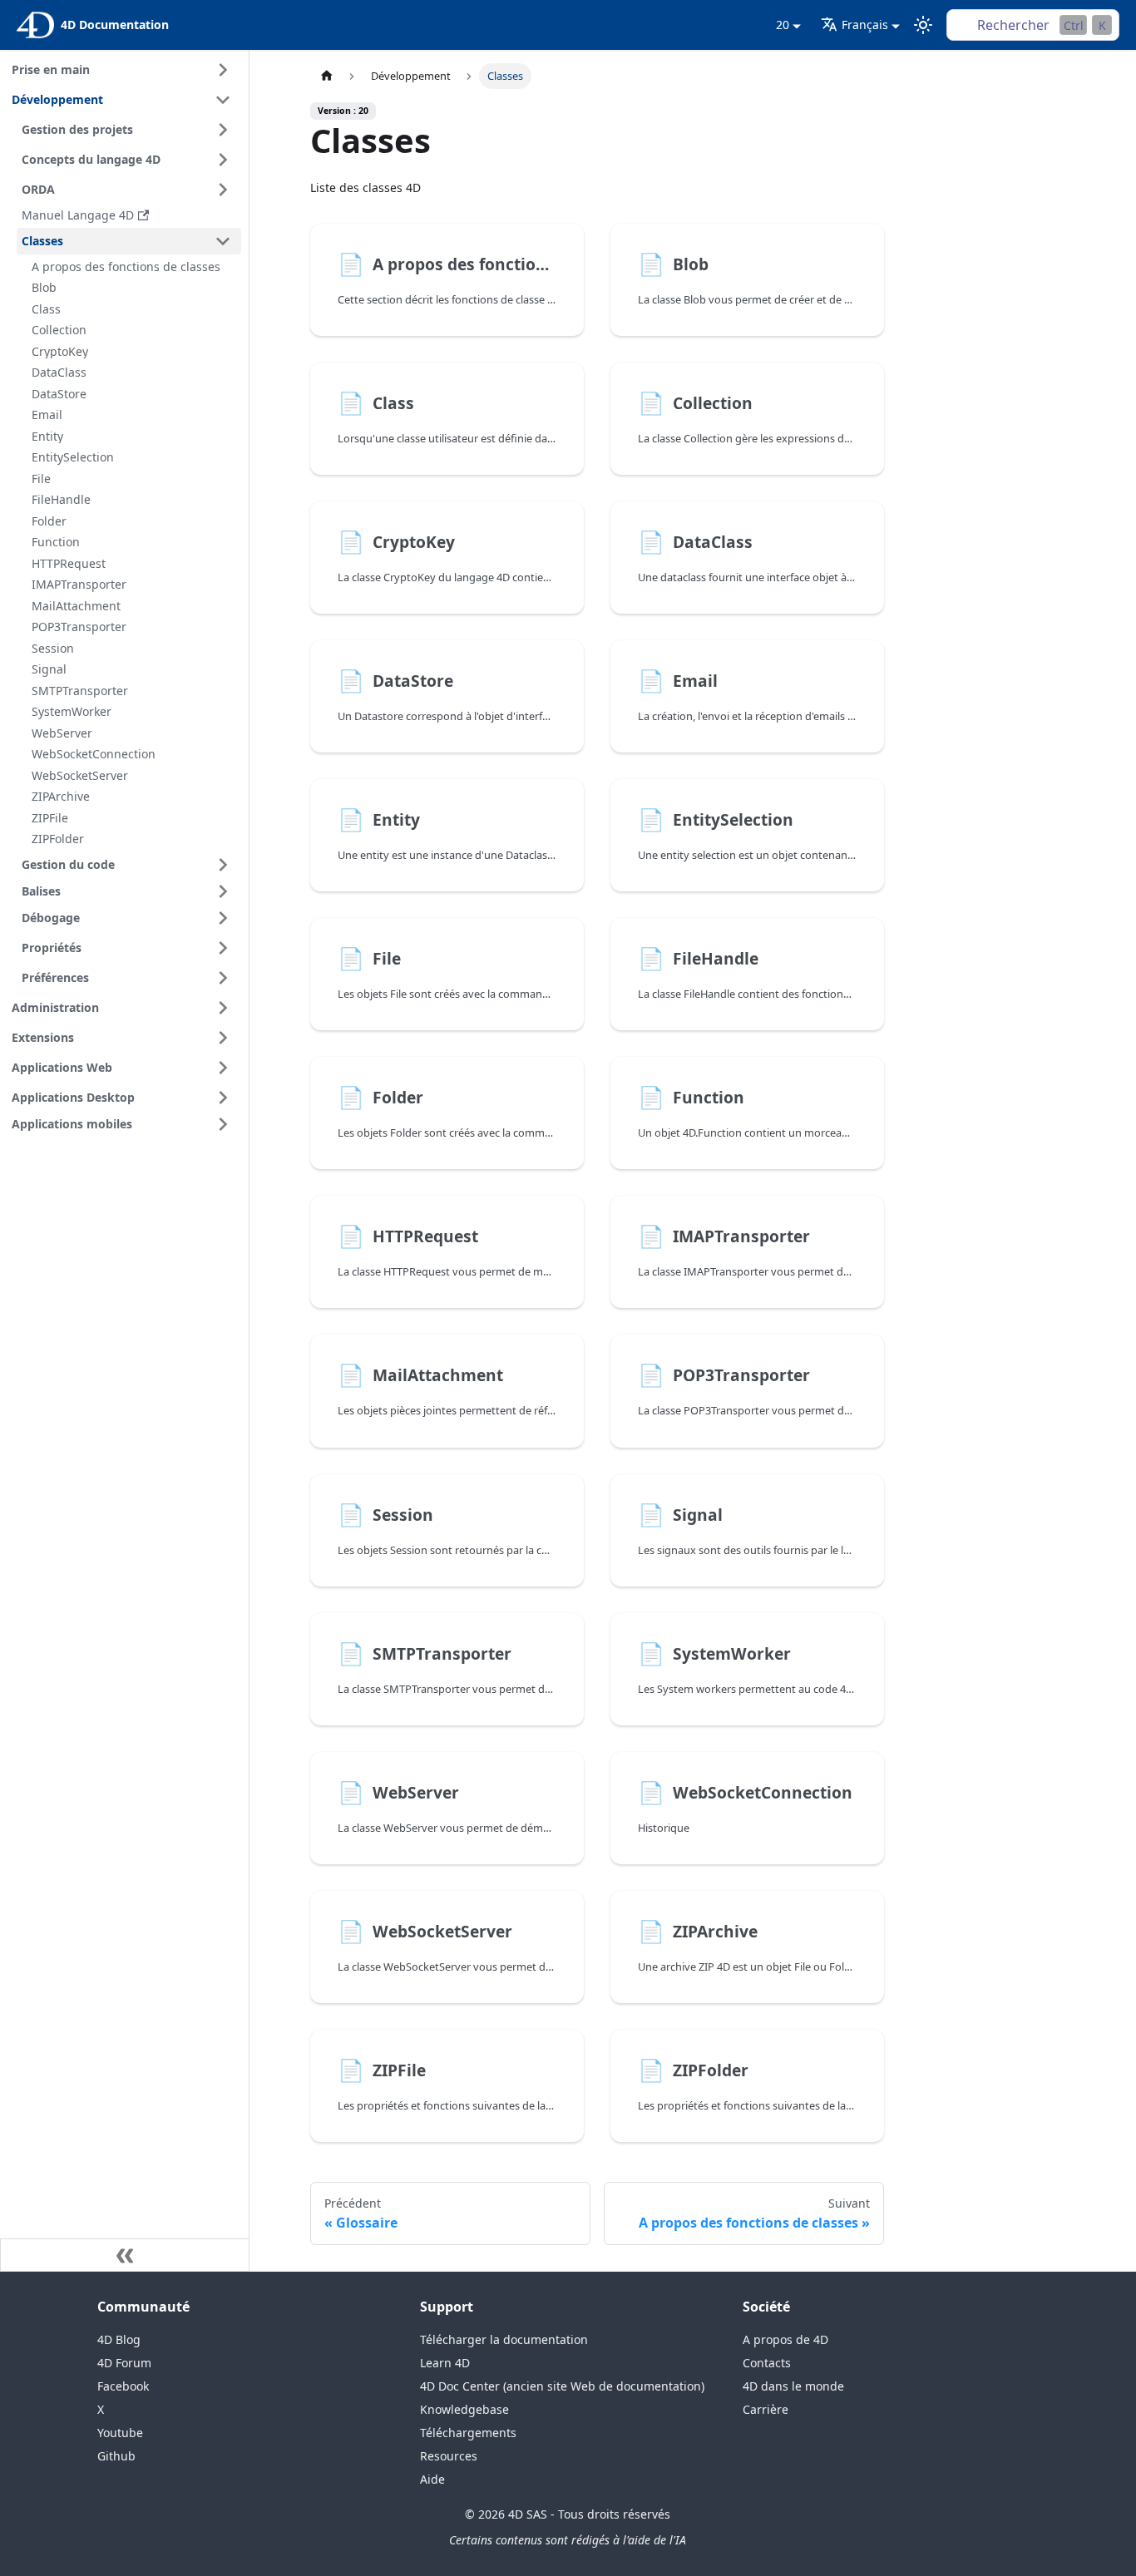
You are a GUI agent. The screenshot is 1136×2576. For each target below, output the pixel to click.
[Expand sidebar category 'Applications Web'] (223, 1068)
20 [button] (783, 25)
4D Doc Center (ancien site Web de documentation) (562, 2386)
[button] (129, 891)
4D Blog (119, 2339)
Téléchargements (468, 2433)
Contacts (767, 2363)
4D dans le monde (793, 2386)
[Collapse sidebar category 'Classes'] (223, 241)
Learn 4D (445, 2363)
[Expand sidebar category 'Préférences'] (223, 978)
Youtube (120, 2433)
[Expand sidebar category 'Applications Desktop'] (223, 1098)
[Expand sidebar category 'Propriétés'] (223, 948)
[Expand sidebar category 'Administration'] (223, 1008)
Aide (432, 2479)
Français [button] (865, 25)
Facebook (123, 2386)
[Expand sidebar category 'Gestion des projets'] (223, 130)
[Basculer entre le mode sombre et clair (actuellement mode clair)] (923, 25)
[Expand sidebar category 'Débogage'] (223, 918)
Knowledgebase (464, 2409)
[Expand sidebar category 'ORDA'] (223, 190)
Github (116, 2456)
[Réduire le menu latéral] (125, 2255)
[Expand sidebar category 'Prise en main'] (223, 70)
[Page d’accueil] (326, 76)
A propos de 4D (785, 2339)
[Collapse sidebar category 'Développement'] (223, 100)
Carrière (766, 2409)
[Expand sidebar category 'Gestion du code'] (223, 865)
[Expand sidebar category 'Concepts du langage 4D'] (223, 160)
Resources (449, 2456)
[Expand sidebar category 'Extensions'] (223, 1038)
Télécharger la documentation (504, 2339)
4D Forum (124, 2363)
